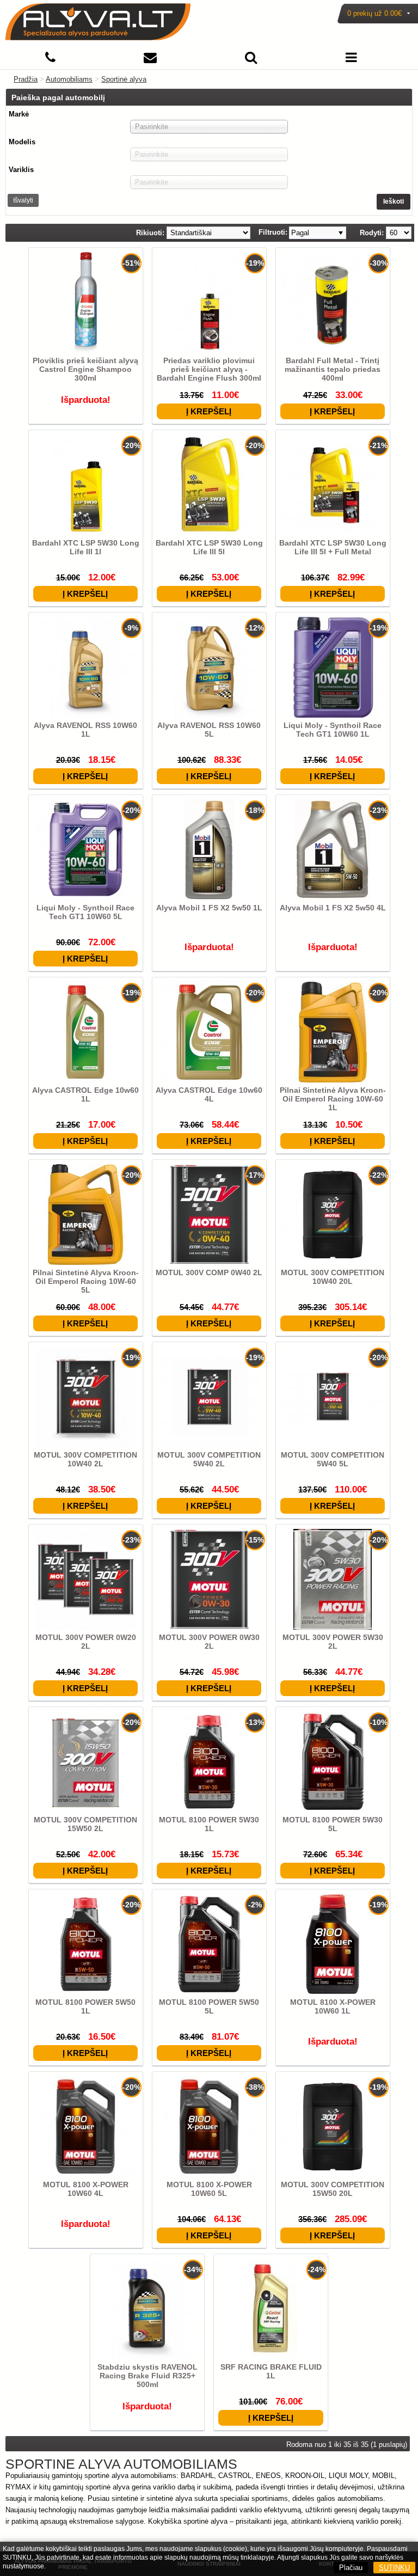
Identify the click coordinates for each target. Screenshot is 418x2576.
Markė (19, 114)
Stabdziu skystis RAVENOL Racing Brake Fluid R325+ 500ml (147, 2376)
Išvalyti (23, 200)
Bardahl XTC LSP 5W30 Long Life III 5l (209, 547)
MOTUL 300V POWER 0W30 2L (209, 1642)
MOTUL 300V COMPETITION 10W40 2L (85, 1459)
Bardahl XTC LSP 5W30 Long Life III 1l (86, 547)
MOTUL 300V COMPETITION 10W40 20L (333, 1277)
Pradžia (26, 79)
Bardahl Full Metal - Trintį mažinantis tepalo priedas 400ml (333, 369)
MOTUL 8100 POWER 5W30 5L (333, 1824)
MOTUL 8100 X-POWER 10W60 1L (333, 2006)
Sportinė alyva (124, 79)
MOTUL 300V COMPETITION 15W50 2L (85, 1824)
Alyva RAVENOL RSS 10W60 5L (209, 730)
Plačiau (351, 2568)
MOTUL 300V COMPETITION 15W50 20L (333, 2189)
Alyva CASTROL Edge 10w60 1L (85, 1094)
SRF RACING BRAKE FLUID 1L (271, 2371)
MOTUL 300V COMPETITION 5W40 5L (333, 1459)
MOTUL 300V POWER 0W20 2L (86, 1642)
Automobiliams (69, 79)
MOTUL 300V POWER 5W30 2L (333, 1642)
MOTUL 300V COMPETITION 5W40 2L (209, 1459)
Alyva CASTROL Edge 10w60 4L (209, 1094)
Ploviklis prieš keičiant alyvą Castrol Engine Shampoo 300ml (85, 369)
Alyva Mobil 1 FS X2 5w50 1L (209, 908)
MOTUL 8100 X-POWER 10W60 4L (86, 2189)
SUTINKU (394, 2568)
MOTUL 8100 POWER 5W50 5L (209, 2006)
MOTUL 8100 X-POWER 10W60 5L (209, 2189)
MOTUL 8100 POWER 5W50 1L (85, 2006)
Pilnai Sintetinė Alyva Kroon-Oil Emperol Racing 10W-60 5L (86, 1281)
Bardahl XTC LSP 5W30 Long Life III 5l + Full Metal (333, 547)
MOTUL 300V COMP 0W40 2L (209, 1272)
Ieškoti (394, 201)
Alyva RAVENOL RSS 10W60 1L (85, 730)
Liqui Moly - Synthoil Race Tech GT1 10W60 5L (85, 912)
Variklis (21, 170)
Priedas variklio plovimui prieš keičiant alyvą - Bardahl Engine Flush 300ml (209, 369)
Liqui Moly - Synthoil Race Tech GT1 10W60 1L (333, 730)
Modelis (22, 142)
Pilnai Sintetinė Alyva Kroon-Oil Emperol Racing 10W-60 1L (333, 1099)
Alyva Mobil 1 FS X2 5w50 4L (333, 908)
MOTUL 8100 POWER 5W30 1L (209, 1824)
